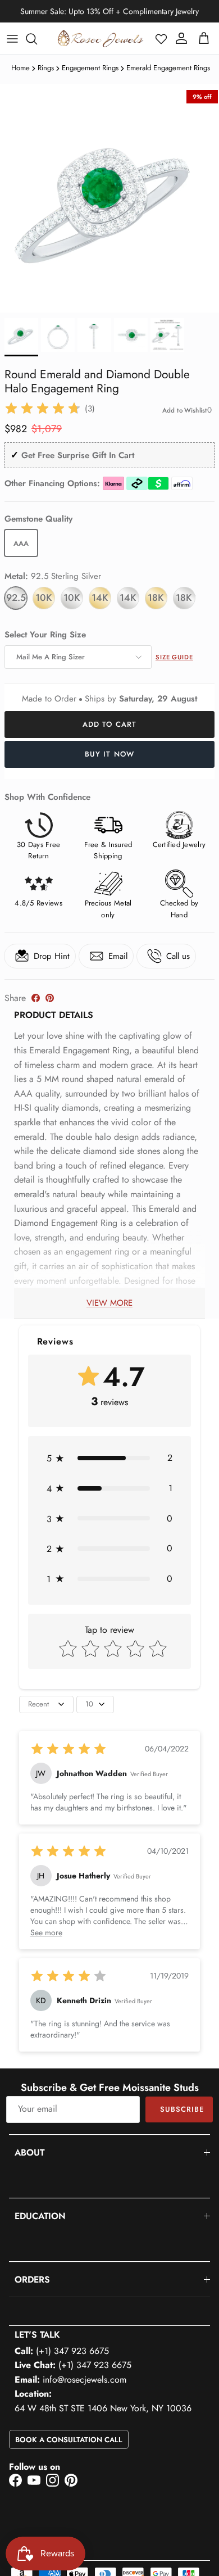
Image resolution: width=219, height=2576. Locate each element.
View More (109, 1303)
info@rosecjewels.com (85, 2380)
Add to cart (109, 724)
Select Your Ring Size (45, 635)
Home (20, 68)
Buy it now (109, 754)
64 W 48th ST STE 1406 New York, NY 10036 (103, 2408)
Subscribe (182, 2109)
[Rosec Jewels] (101, 39)
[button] (161, 39)
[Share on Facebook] (36, 998)
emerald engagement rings (168, 68)
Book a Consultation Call (69, 2440)
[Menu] (12, 39)
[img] (43, 409)
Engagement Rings (90, 68)
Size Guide (174, 657)
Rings (46, 68)
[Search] (37, 39)
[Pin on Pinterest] (50, 998)
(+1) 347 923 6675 (72, 2351)
